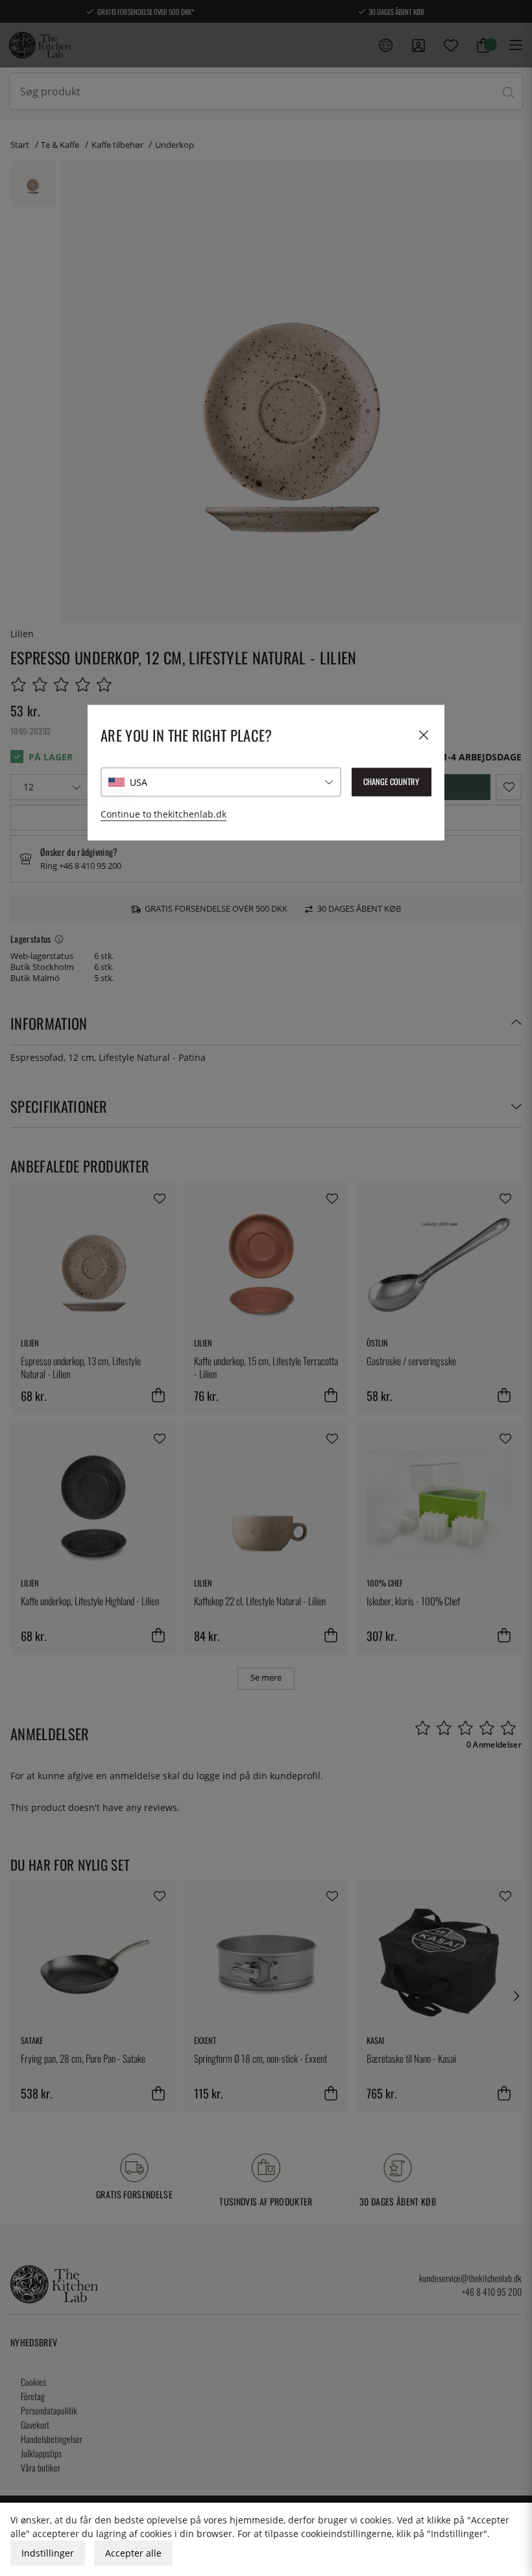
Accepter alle (133, 2553)
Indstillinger (48, 2553)
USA (139, 782)
